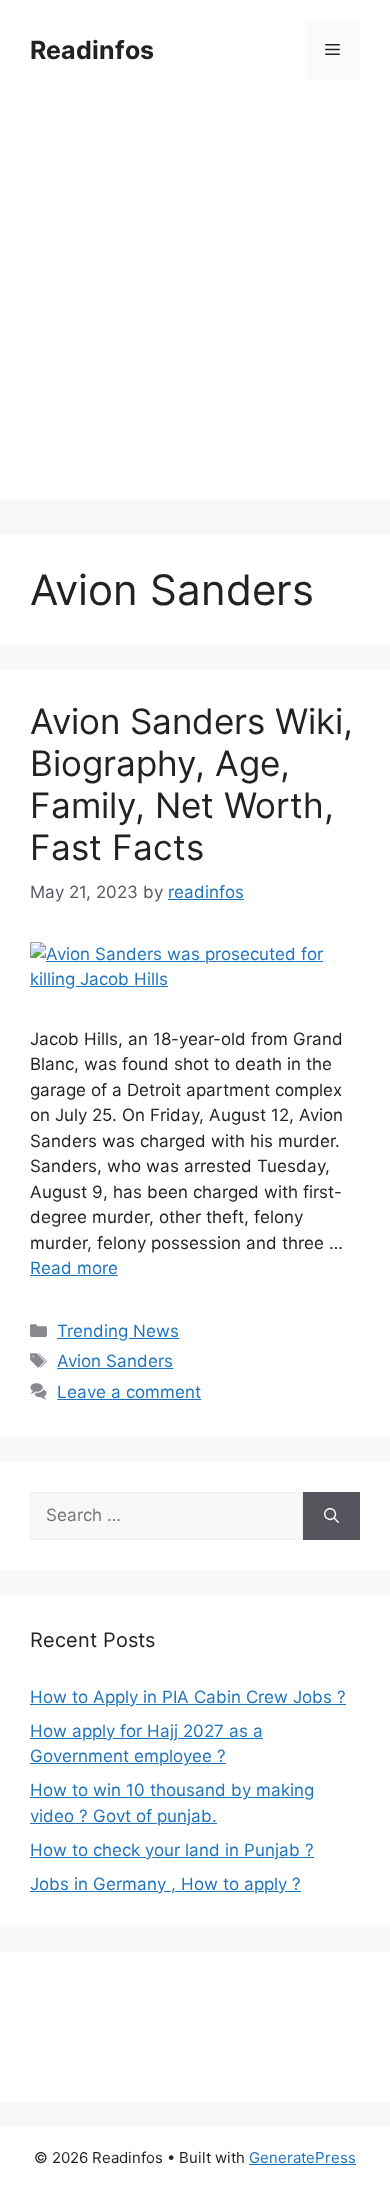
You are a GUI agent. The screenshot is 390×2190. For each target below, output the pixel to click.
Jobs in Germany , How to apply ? (165, 1884)
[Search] (331, 1516)
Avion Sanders (115, 1361)
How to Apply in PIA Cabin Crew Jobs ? (188, 1697)
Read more (74, 1268)
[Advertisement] (195, 305)
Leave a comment (129, 1392)
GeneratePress (302, 2157)
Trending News (118, 1331)
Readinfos (92, 50)
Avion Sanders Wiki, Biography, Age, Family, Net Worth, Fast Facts (191, 784)
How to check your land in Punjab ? (172, 1850)
